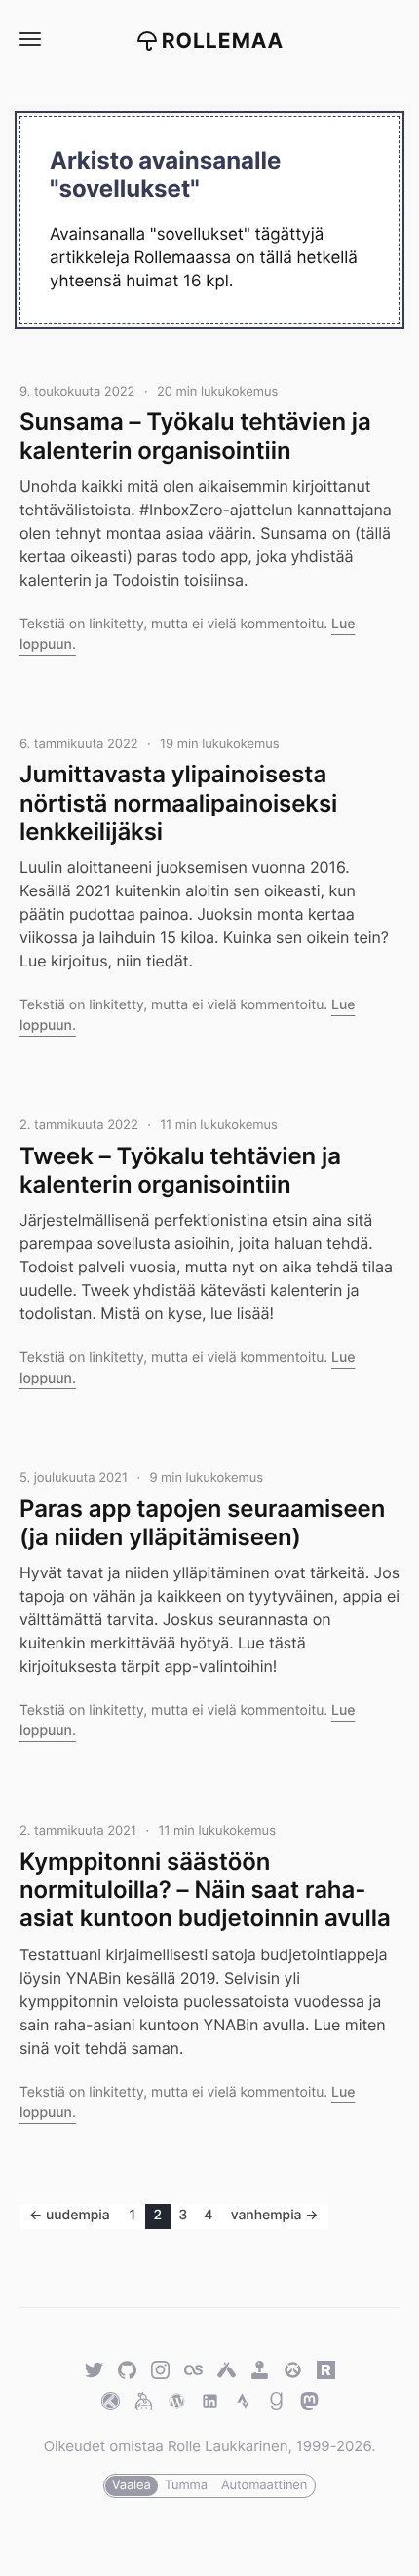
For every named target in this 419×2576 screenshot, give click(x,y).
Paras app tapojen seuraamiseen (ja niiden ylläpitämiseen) (202, 1523)
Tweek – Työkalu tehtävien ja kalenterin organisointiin (180, 1170)
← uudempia (70, 2215)
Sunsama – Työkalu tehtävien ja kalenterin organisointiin (195, 436)
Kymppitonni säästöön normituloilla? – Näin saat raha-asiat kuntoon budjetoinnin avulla (205, 1890)
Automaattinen (264, 2485)
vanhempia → (275, 2215)
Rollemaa (223, 41)
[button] (29, 39)
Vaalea (132, 2485)
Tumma (186, 2485)
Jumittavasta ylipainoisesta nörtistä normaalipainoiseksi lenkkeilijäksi (178, 803)
